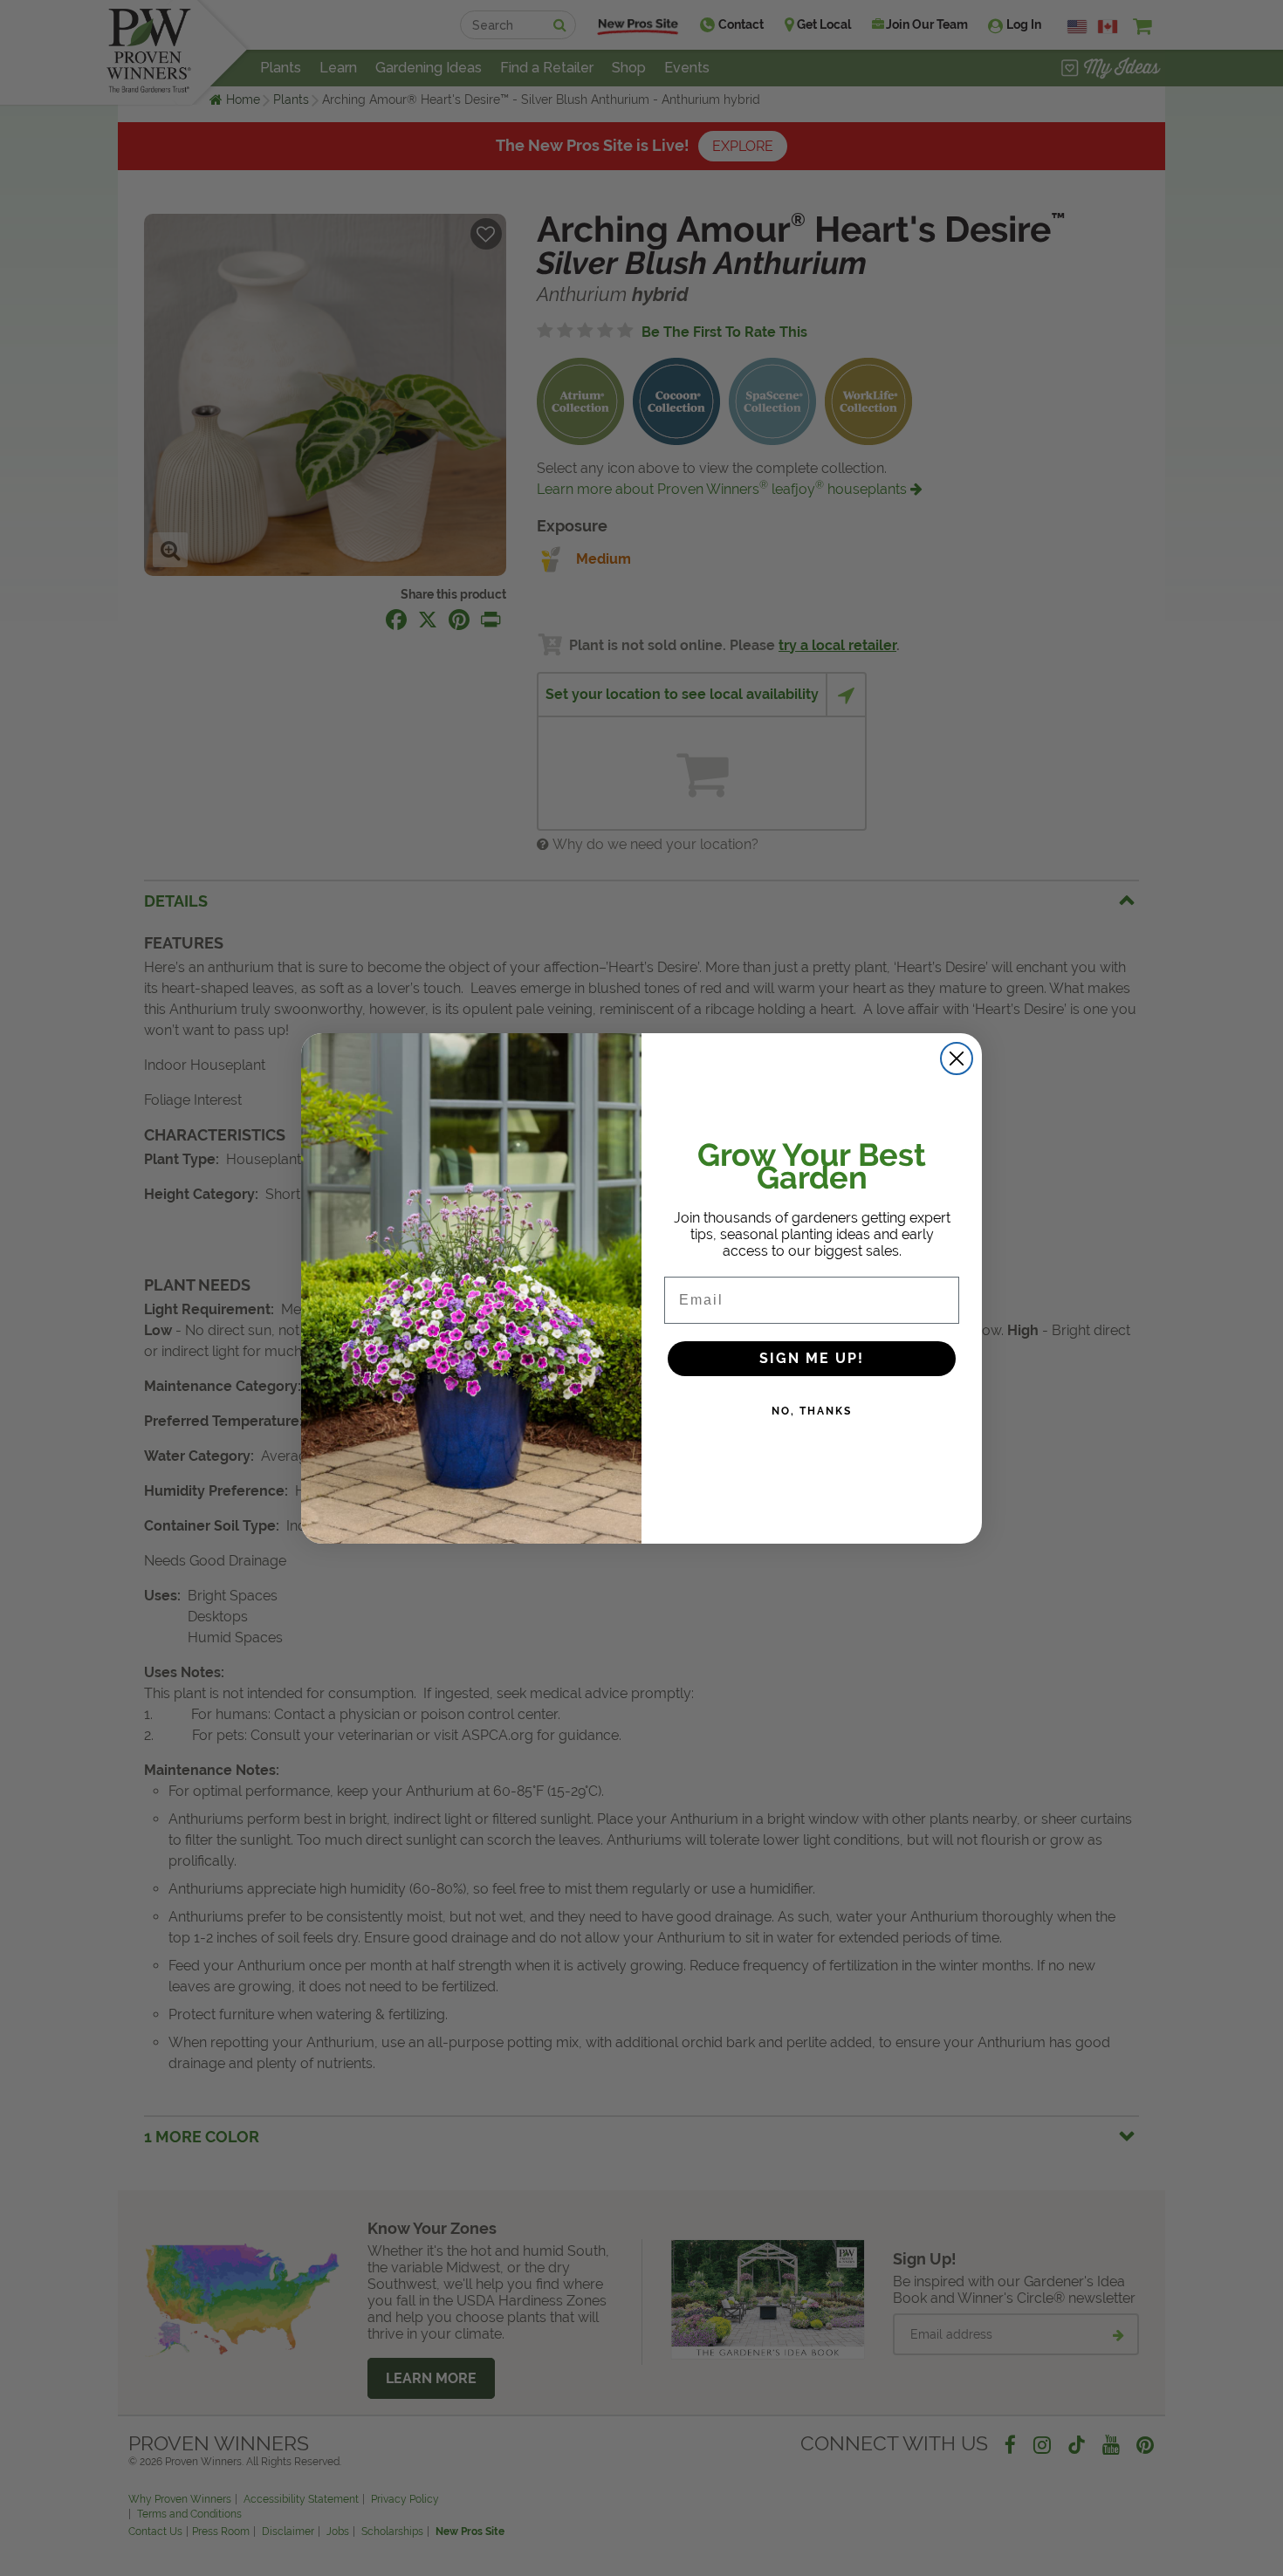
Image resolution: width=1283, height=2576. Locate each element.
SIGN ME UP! (812, 1358)
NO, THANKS (812, 1411)
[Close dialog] (957, 1058)
